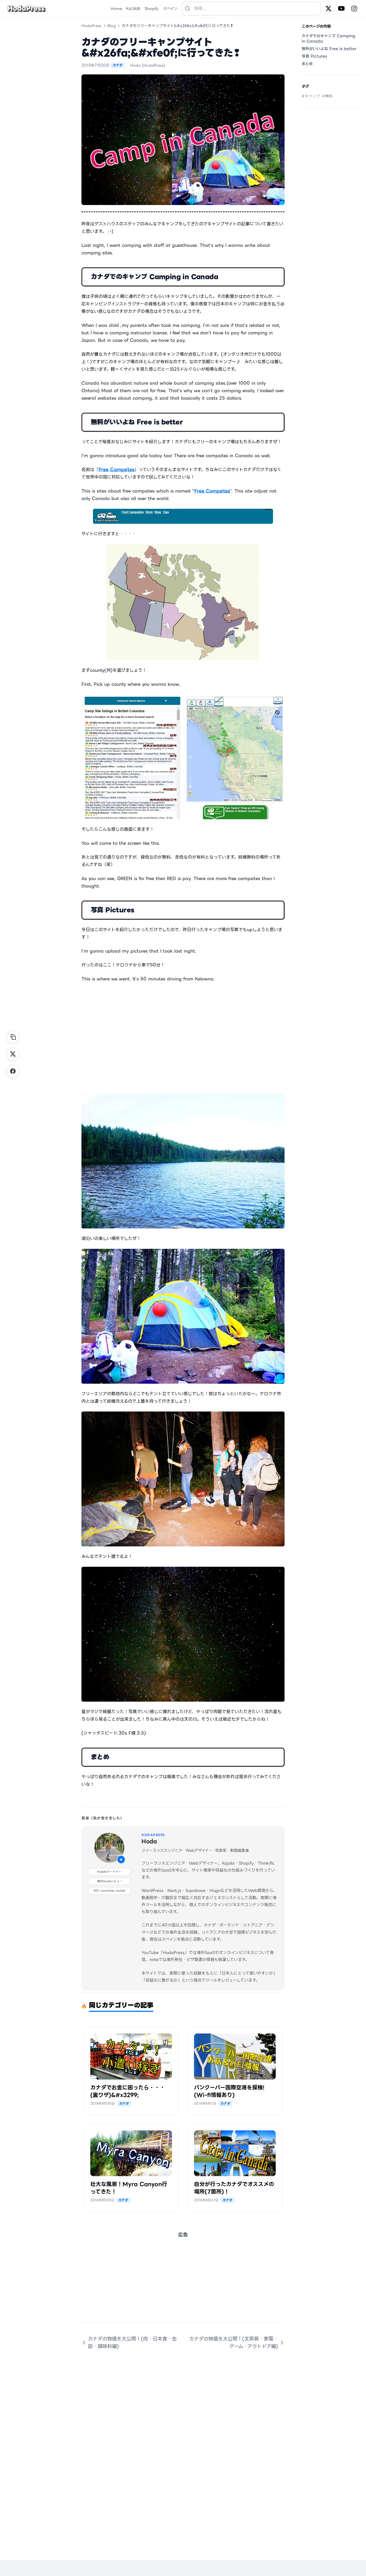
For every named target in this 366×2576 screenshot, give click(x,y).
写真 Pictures (314, 56)
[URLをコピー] (13, 1037)
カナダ (118, 65)
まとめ (307, 64)
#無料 (327, 96)
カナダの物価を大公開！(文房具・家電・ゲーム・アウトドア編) (234, 2342)
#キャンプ (311, 96)
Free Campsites (116, 470)
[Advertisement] (183, 2285)
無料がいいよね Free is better (329, 49)
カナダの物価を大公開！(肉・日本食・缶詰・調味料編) (132, 2342)
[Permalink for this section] (225, 277)
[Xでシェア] (13, 1054)
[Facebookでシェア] (13, 1071)
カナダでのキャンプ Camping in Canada (328, 39)
